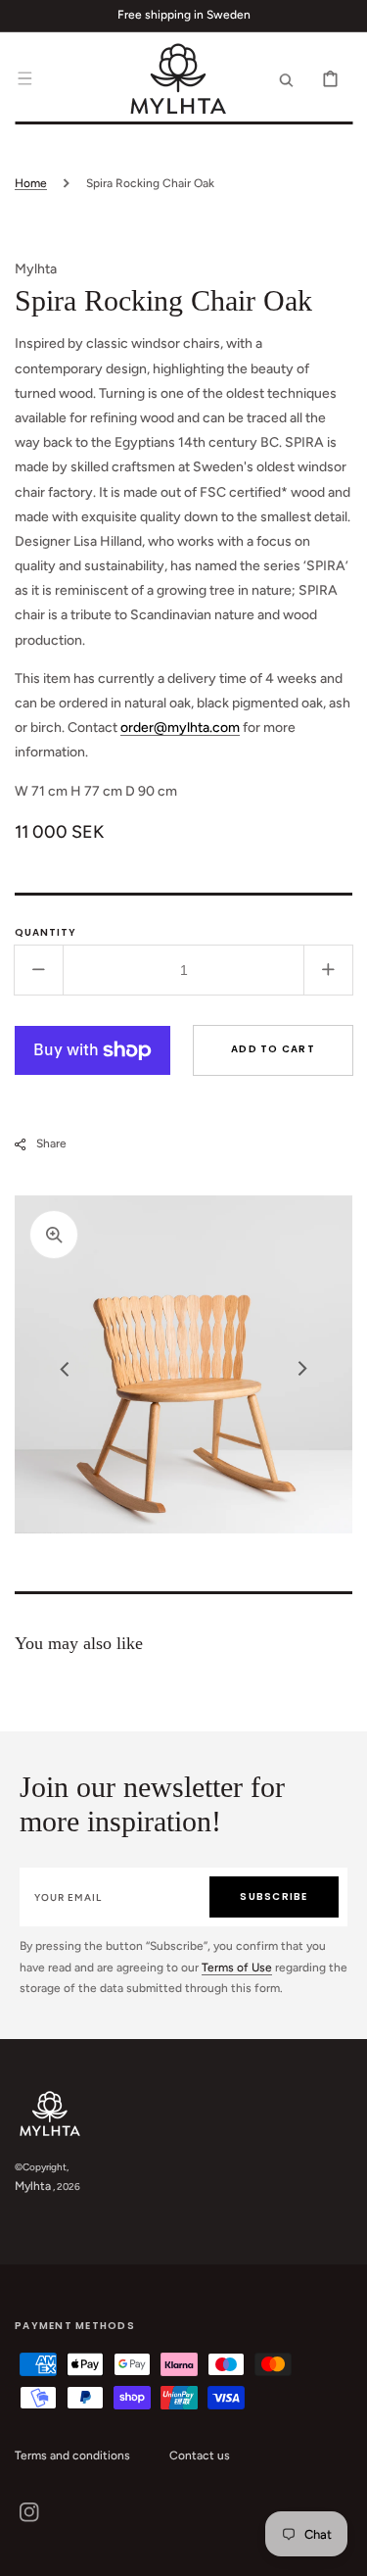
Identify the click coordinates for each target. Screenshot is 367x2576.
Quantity (46, 932)
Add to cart (273, 1049)
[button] (24, 78)
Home (31, 183)
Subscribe (274, 1896)
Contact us (200, 2455)
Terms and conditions (72, 2455)
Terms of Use (237, 1968)
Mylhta (33, 2186)
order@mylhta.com (180, 728)
